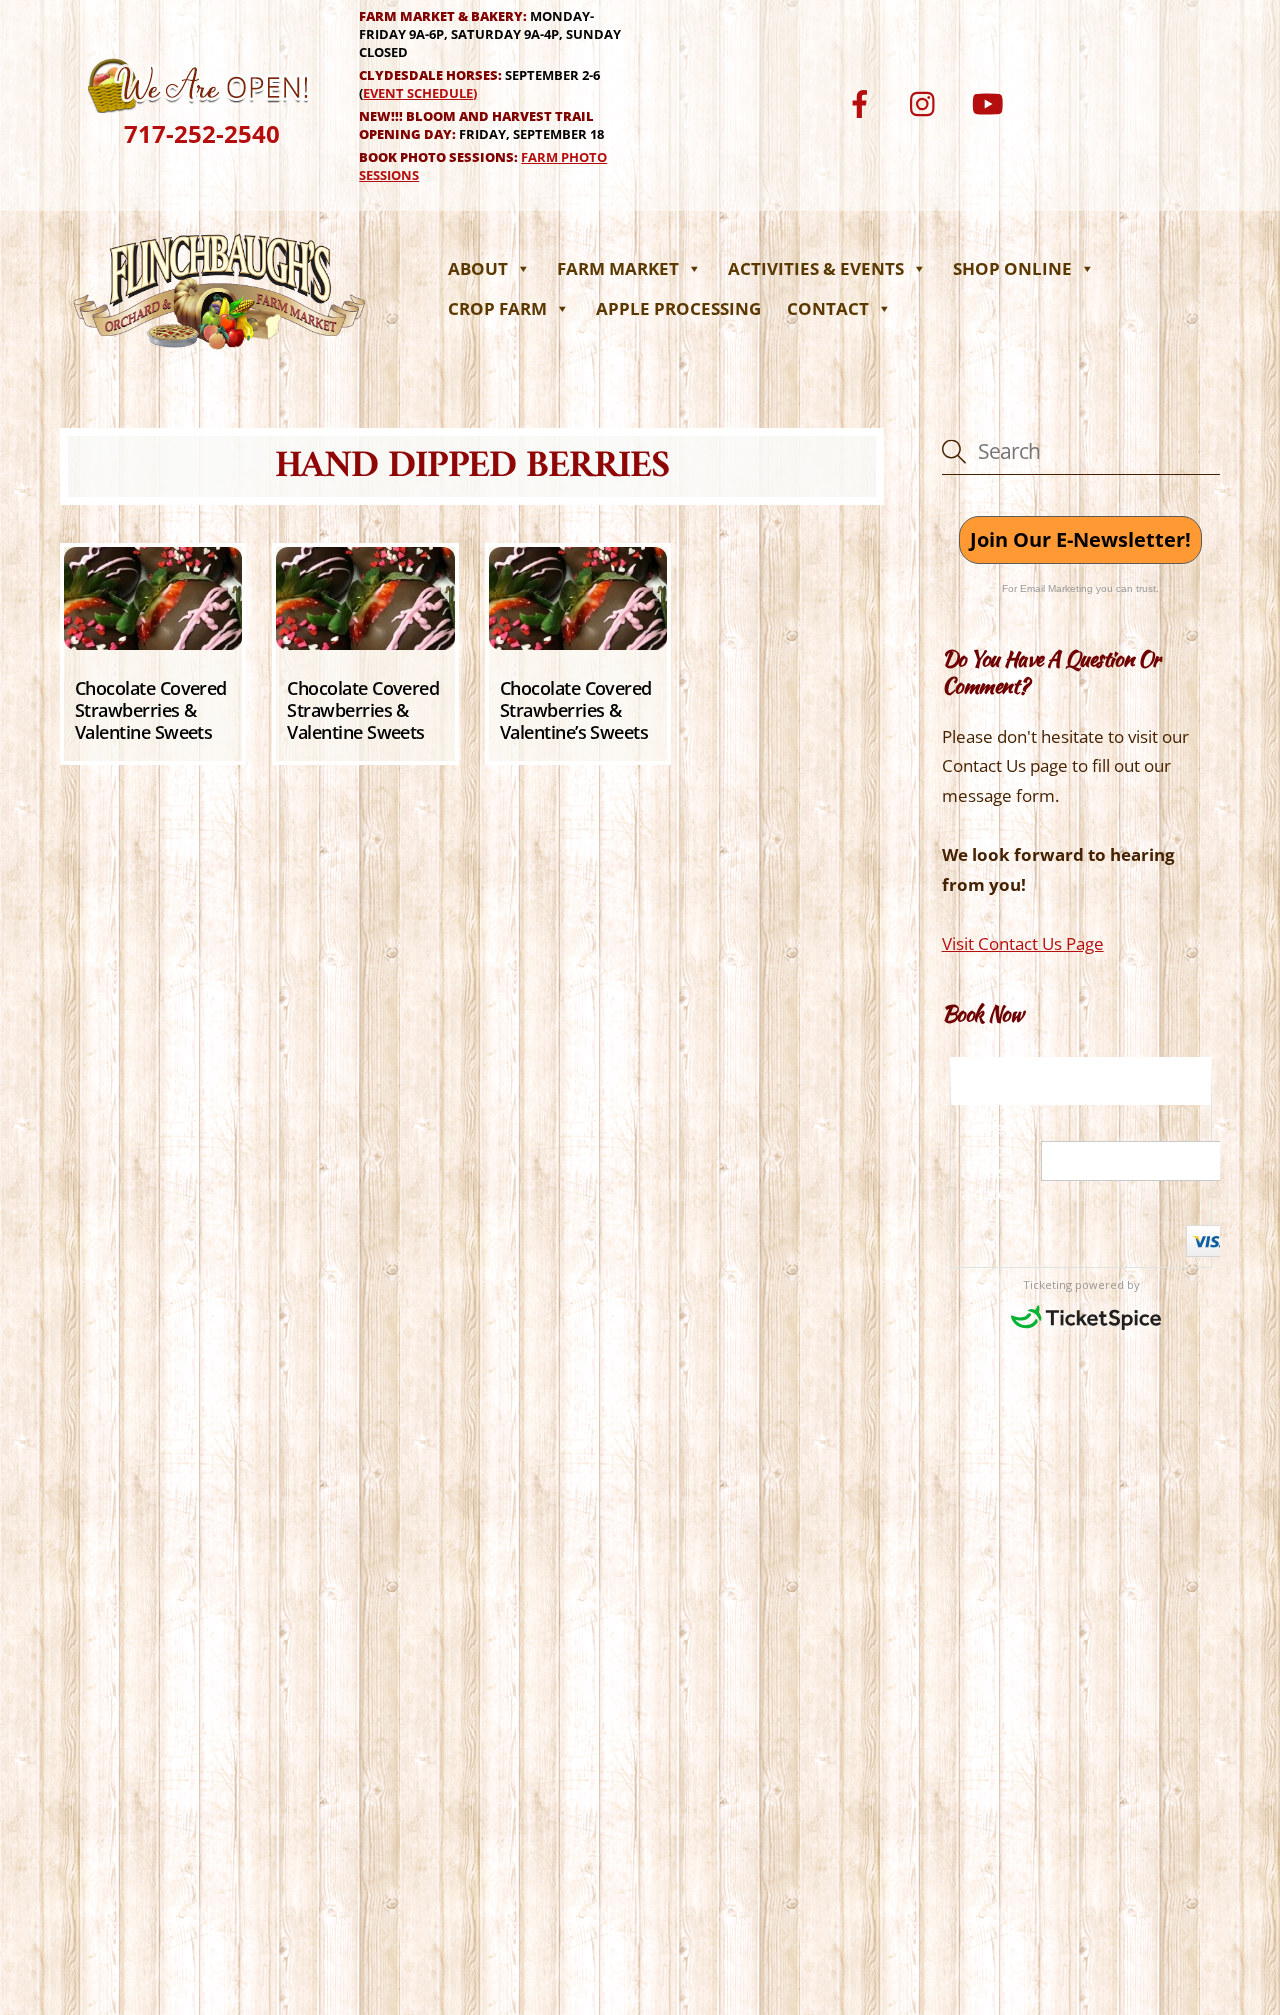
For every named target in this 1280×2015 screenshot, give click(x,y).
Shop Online (1012, 268)
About (478, 268)
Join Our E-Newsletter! (1080, 539)
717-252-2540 (202, 133)
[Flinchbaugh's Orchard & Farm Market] (220, 355)
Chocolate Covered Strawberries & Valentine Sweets (151, 710)
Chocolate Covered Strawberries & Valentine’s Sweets (576, 710)
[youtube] (991, 101)
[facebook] (863, 101)
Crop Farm (497, 308)
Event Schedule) (420, 93)
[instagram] (927, 101)
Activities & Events (816, 268)
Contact (828, 308)
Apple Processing (678, 308)
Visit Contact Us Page (1023, 943)
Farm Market (618, 268)
